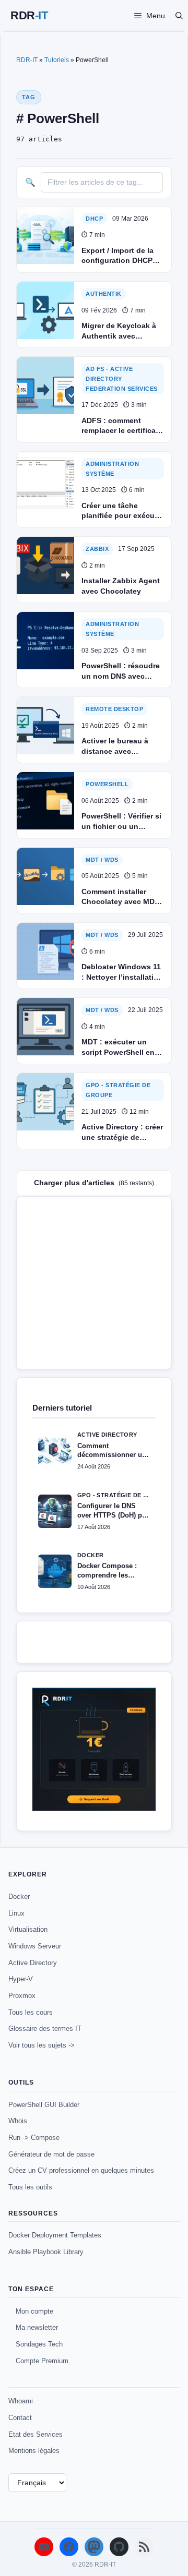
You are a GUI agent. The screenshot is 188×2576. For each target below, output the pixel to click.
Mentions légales (34, 2451)
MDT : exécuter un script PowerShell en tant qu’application (118, 1048)
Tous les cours (31, 2012)
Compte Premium (42, 2361)
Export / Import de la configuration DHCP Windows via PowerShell (118, 256)
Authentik (104, 294)
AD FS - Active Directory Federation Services (122, 378)
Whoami (21, 2401)
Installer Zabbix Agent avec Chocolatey (121, 586)
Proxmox (22, 1996)
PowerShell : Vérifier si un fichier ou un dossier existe (121, 822)
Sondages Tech (39, 2344)
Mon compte (34, 2311)
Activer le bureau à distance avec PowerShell (115, 747)
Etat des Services (36, 2434)
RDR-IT (29, 16)
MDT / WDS (102, 860)
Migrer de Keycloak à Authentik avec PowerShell (119, 331)
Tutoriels (57, 60)
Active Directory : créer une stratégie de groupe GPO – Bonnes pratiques (122, 1133)
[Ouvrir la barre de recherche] (179, 16)
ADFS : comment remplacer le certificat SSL (120, 426)
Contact (20, 2418)
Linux (16, 1913)
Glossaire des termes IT (45, 2029)
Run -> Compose (34, 2138)
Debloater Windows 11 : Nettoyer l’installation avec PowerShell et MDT (122, 972)
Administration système (112, 469)
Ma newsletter (37, 2327)
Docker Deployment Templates (55, 2235)
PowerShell (107, 784)
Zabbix (97, 549)
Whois (18, 2121)
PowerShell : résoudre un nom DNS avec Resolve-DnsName (121, 671)
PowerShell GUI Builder (44, 2105)
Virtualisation (28, 1929)
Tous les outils (30, 2187)
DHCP (94, 219)
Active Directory (33, 1963)
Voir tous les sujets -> (42, 2045)
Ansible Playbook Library (46, 2252)
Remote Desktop (114, 709)
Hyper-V (21, 1979)
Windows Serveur (35, 1946)
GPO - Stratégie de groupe (118, 1090)
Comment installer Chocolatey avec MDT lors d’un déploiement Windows (121, 897)
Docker (19, 1897)
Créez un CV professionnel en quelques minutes (81, 2170)
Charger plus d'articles (94, 1183)
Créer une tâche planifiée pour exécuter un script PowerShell (123, 511)
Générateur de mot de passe (51, 2154)
